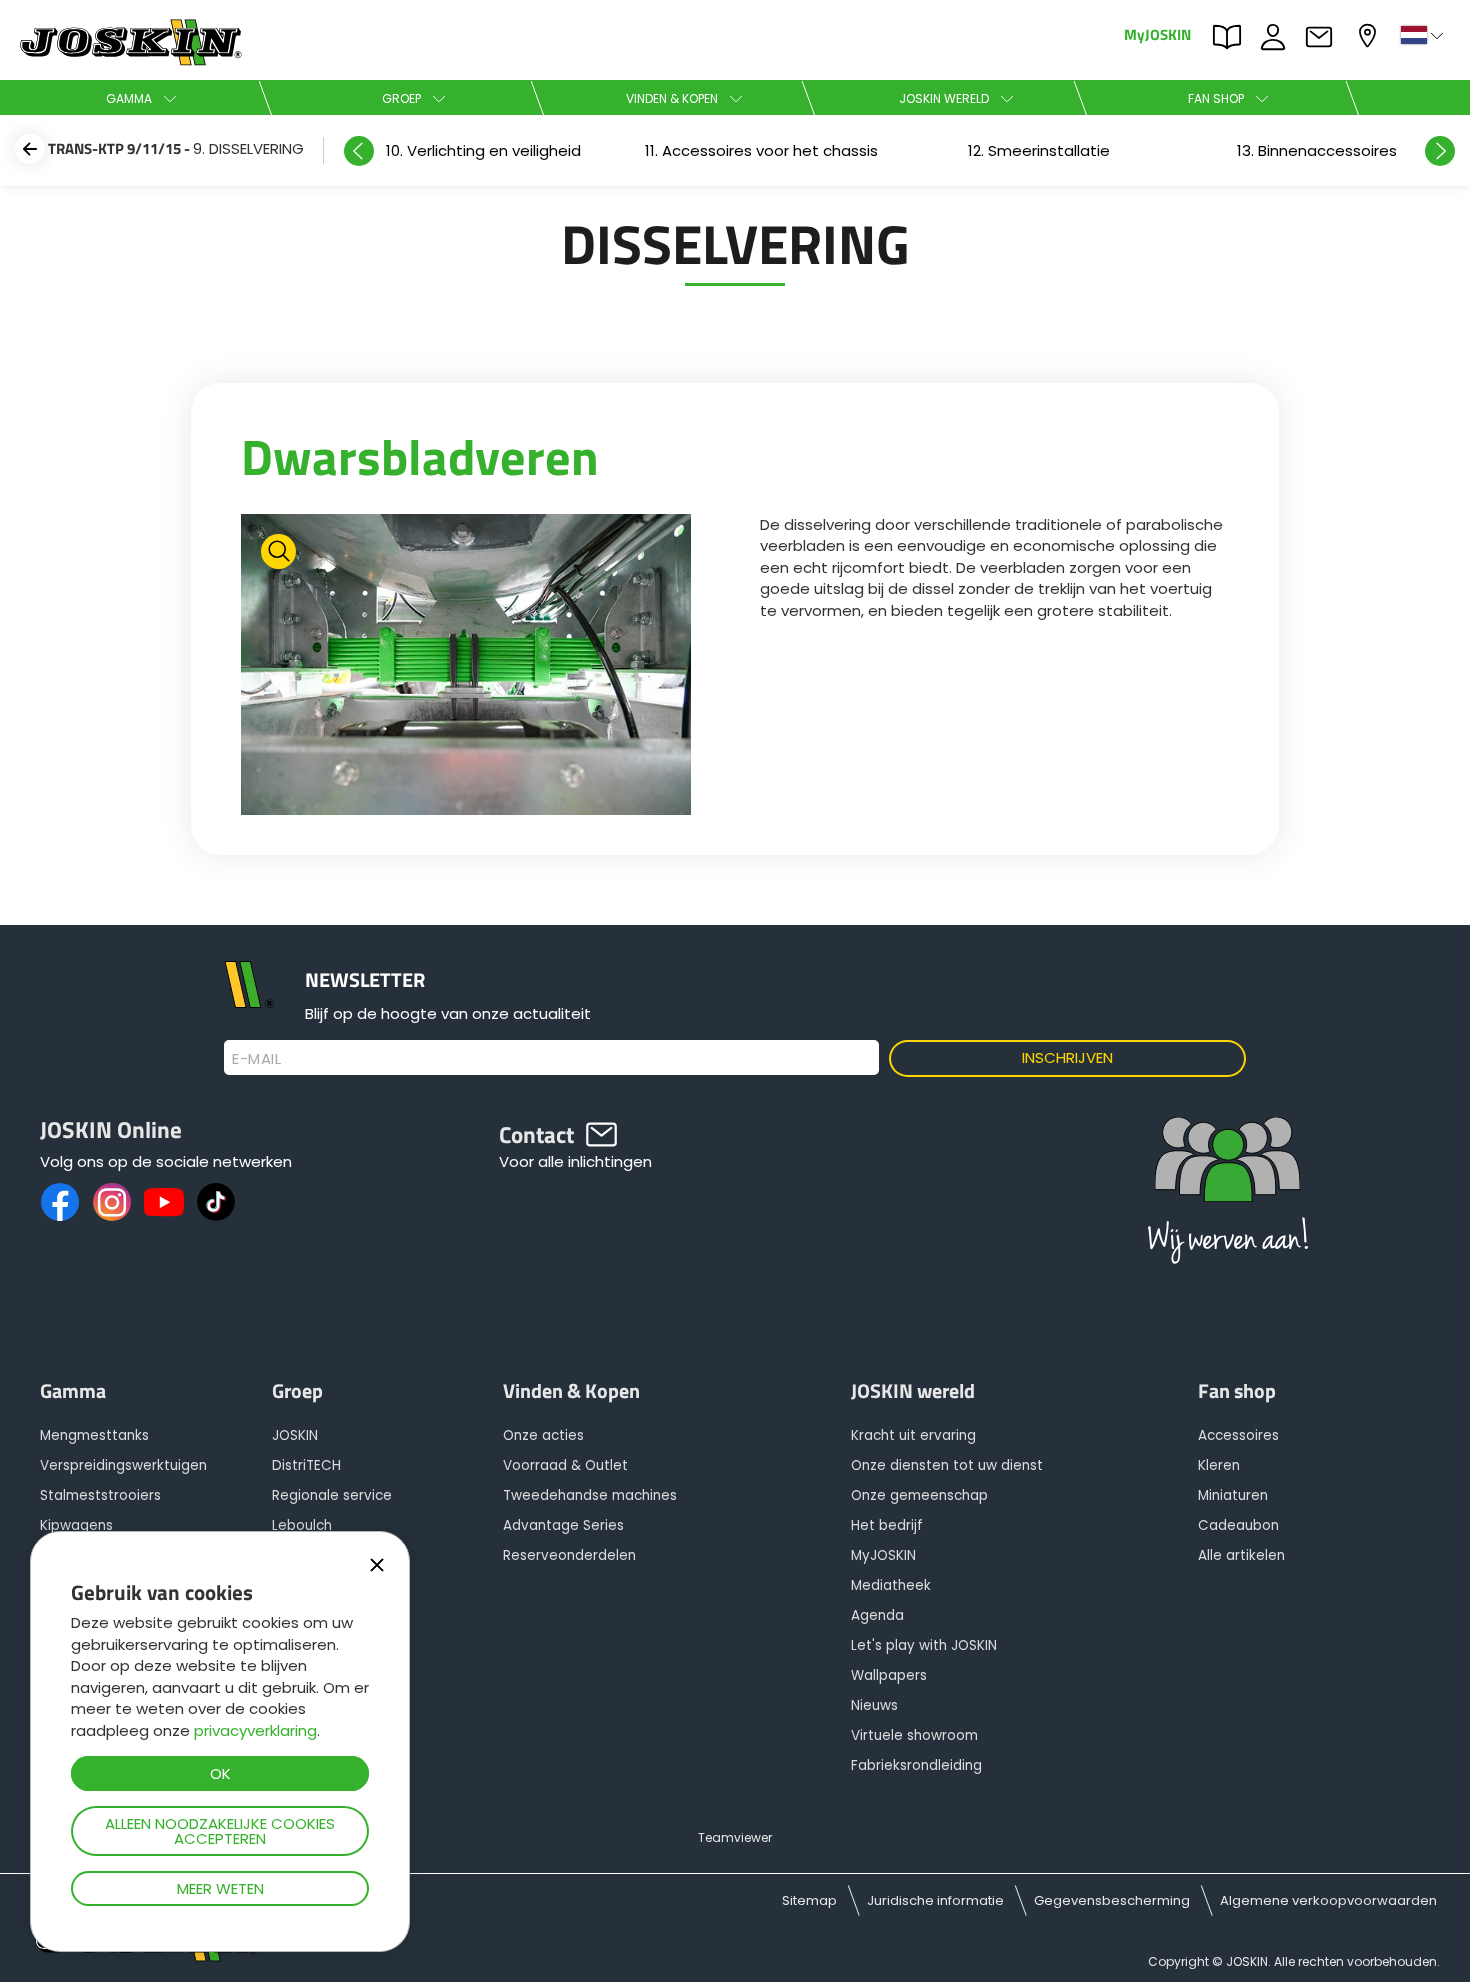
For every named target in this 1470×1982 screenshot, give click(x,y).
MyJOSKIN (1157, 33)
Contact (1324, 35)
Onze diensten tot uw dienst (947, 1465)
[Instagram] (112, 1202)
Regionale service (332, 1495)
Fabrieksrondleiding (916, 1765)
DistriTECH (306, 1465)
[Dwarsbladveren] (466, 667)
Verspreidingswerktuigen (123, 1465)
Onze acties (543, 1435)
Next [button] (1440, 151)
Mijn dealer (1370, 33)
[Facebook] (60, 1202)
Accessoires (1238, 1435)
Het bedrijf (887, 1525)
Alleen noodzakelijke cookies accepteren (220, 1831)
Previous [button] (359, 151)
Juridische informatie (935, 1900)
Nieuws (874, 1705)
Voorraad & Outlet (565, 1465)
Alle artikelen (1241, 1555)
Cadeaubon (1238, 1525)
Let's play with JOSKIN (924, 1645)
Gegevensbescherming (1112, 1900)
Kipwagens (76, 1525)
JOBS (1278, 35)
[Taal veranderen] (1424, 35)
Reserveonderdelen (569, 1555)
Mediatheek (891, 1585)
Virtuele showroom (914, 1735)
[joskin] (128, 60)
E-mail (256, 1059)
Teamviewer (735, 1837)
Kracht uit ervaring (913, 1435)
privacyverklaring (255, 1730)
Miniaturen (1233, 1495)
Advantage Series (563, 1525)
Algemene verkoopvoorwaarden (1328, 1900)
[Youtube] (164, 1202)
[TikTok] (216, 1202)
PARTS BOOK (1232, 35)
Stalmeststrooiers (100, 1495)
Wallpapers (889, 1675)
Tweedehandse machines (590, 1495)
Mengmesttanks (94, 1435)
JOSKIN (295, 1435)
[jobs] (1228, 1195)
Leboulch (302, 1525)
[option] (483, 150)
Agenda (877, 1615)
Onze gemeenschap (919, 1495)
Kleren (1219, 1465)
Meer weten (220, 1888)
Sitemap (809, 1900)
